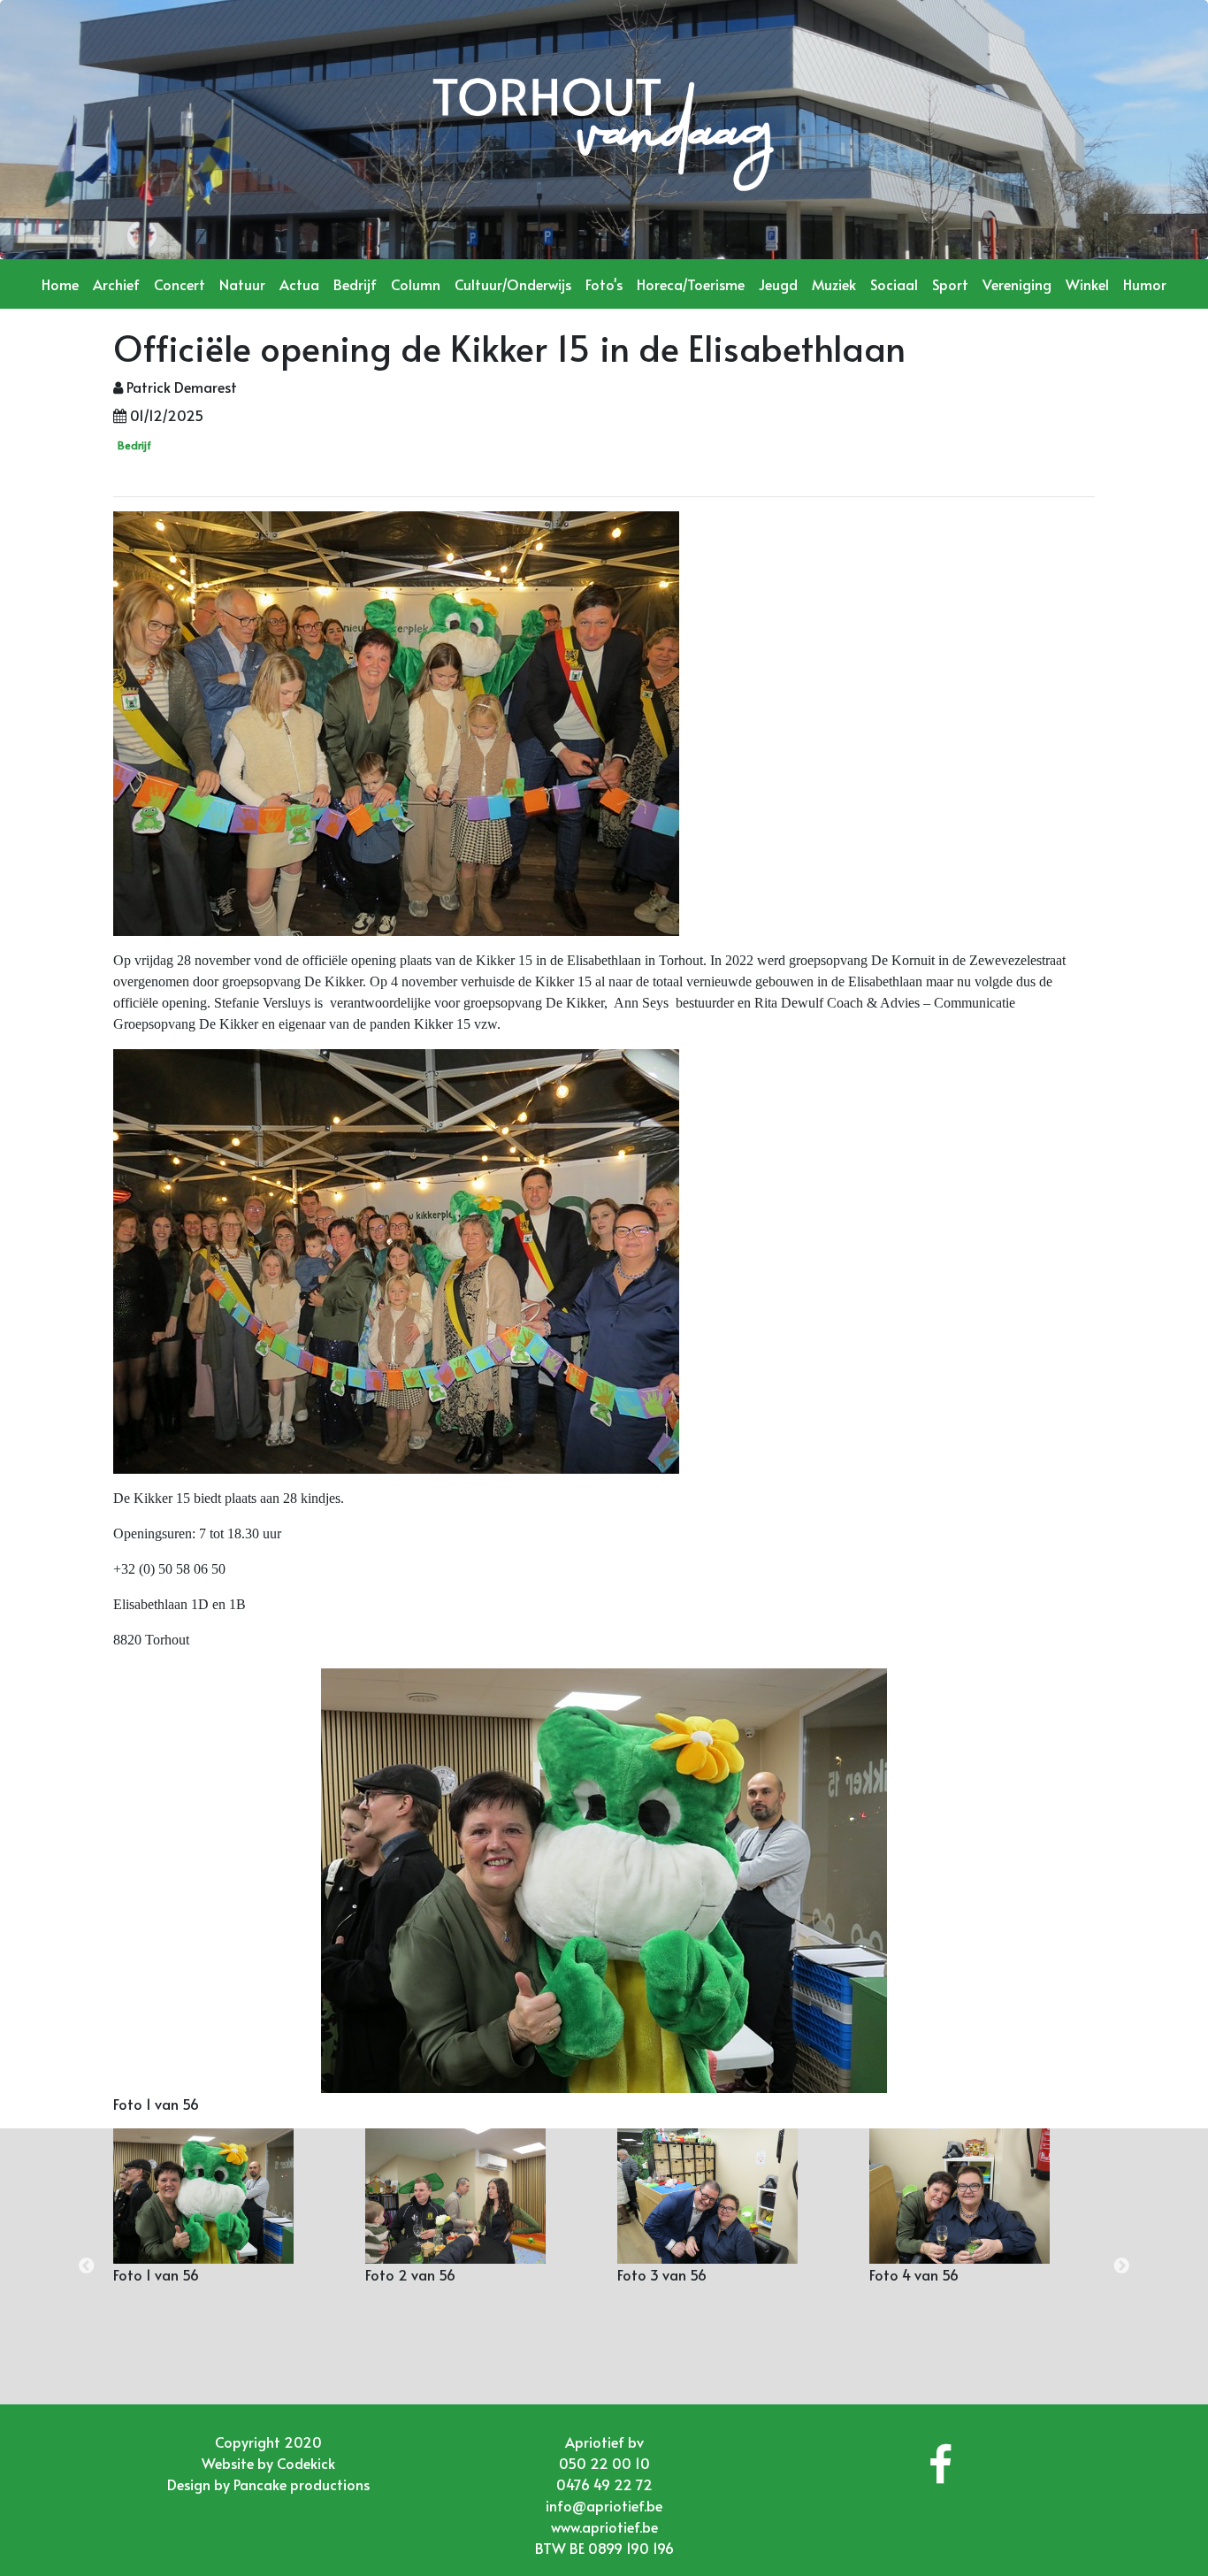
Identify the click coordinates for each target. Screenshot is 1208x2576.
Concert (180, 284)
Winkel (1087, 284)
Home (60, 284)
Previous (87, 2266)
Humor (1145, 284)
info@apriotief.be (604, 2505)
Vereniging (1017, 284)
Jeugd (778, 284)
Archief (116, 284)
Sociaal (894, 284)
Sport (950, 284)
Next (1121, 2266)
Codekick (306, 2463)
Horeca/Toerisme (691, 284)
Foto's (604, 284)
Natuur (242, 284)
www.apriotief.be (604, 2526)
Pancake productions (302, 2484)
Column (416, 284)
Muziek (834, 284)
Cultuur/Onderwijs (513, 284)
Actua (299, 284)
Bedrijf (355, 284)
